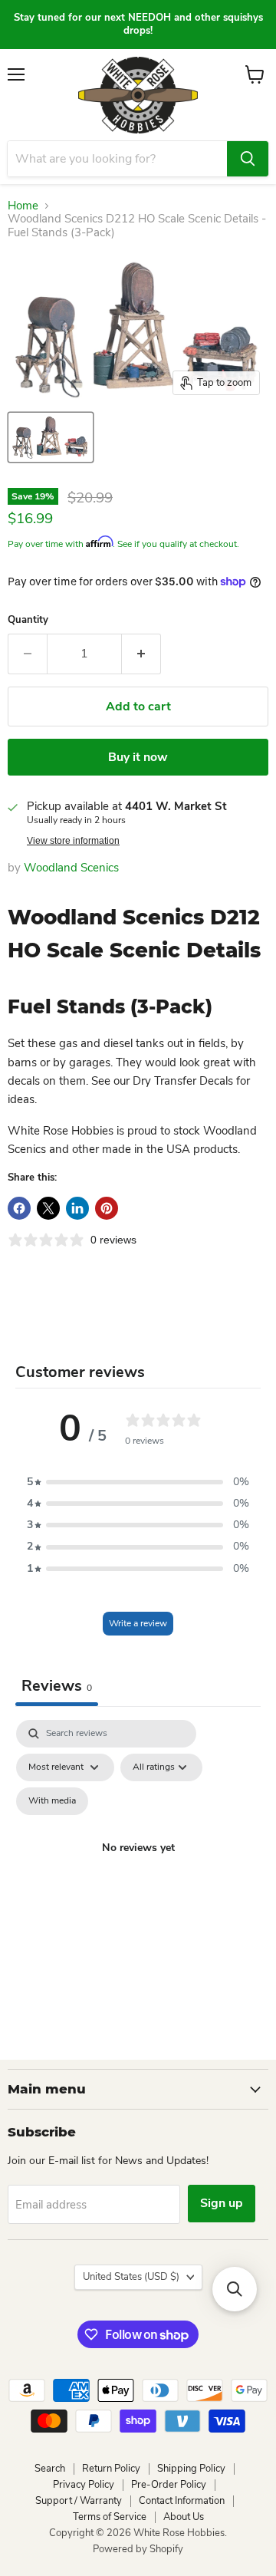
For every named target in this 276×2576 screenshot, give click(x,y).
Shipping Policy (191, 2469)
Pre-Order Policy (169, 2485)
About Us (184, 2517)
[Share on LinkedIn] (77, 1208)
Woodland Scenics (71, 868)
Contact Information (182, 2501)
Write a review (138, 1623)
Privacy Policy (84, 2485)
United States (131, 2277)
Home (23, 206)
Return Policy (111, 2469)
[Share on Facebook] (19, 1208)
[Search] (248, 159)
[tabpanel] (138, 1866)
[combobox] (117, 159)
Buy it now (138, 757)
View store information (73, 841)
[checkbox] (52, 1801)
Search (50, 2469)
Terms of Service (110, 2517)
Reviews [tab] (57, 1686)
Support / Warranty (79, 2501)
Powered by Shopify (138, 2549)
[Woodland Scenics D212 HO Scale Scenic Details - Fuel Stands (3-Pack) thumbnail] (51, 437)
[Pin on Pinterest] (107, 1208)
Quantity (28, 620)
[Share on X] (48, 1208)
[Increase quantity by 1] (141, 654)
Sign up (222, 2203)
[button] (138, 1482)
